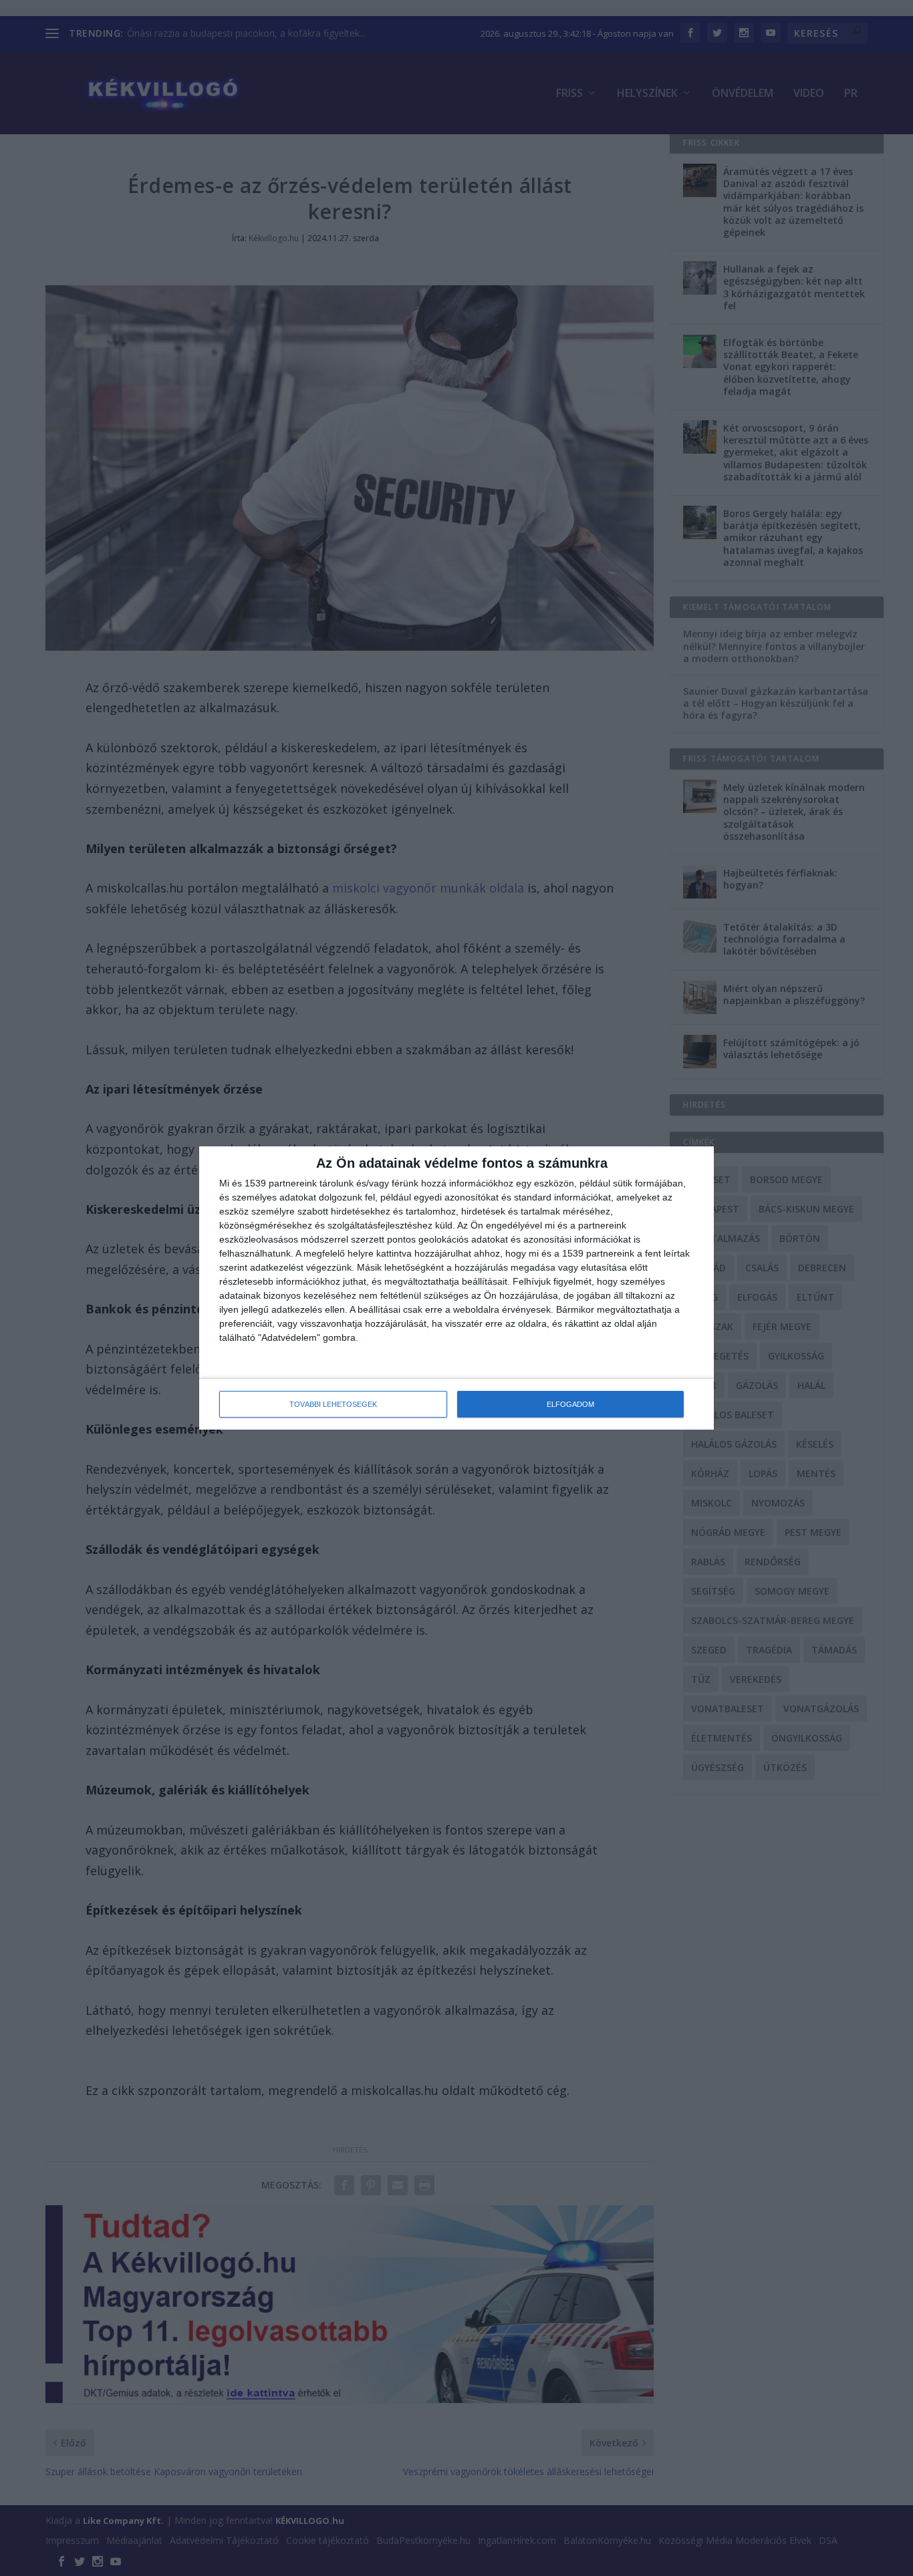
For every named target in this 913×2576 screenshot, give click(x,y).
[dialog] (456, 1288)
